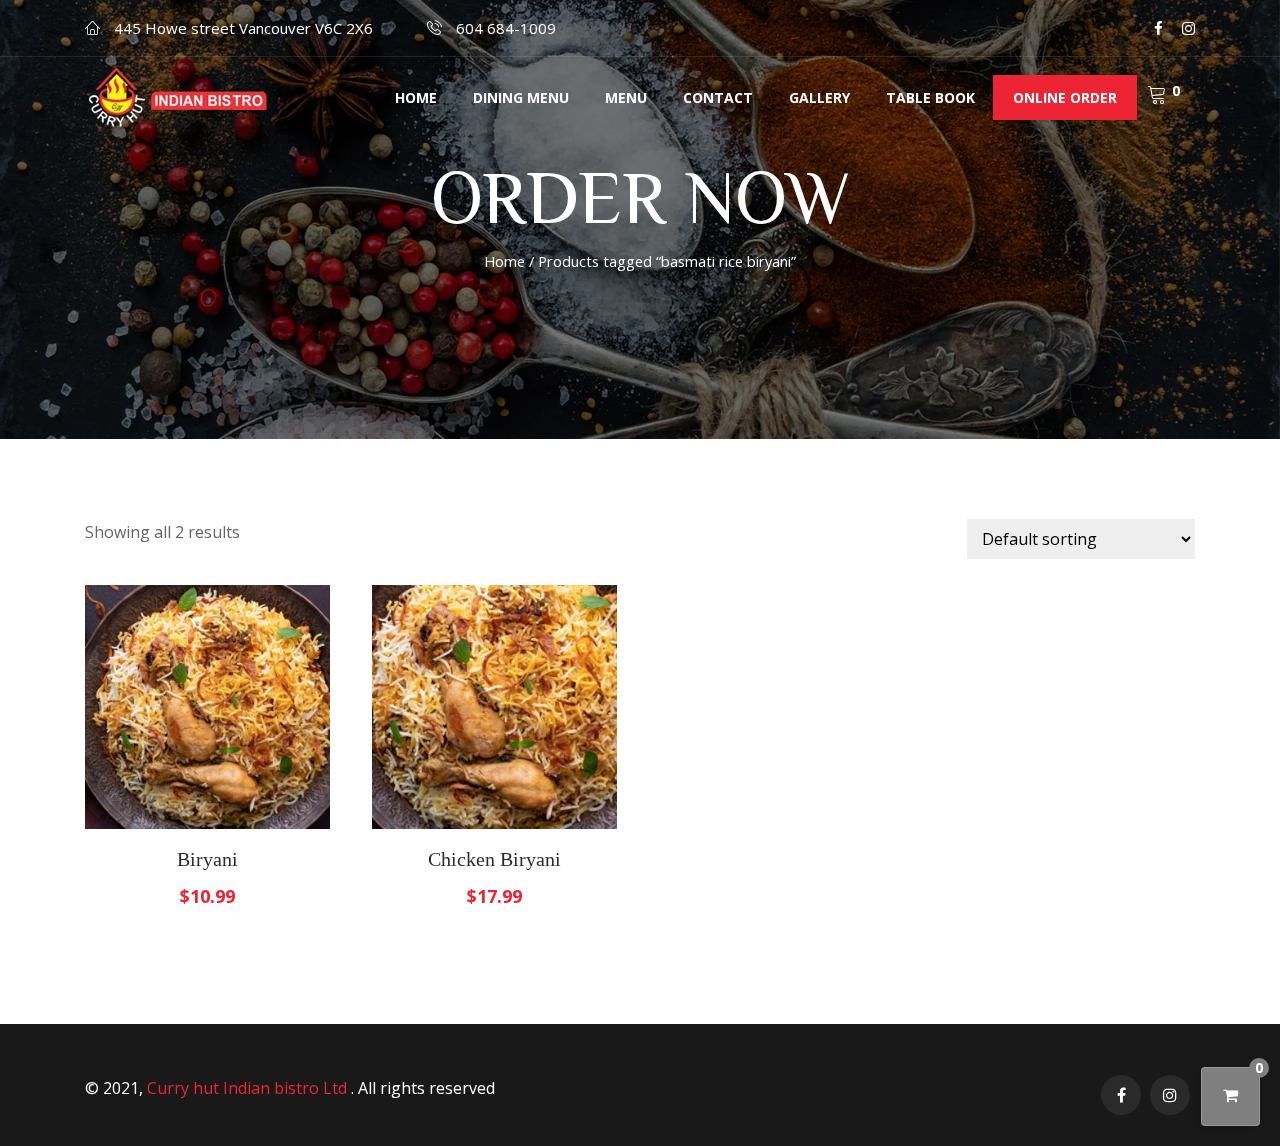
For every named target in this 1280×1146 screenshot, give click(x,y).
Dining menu (521, 97)
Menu (626, 97)
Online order (1065, 97)
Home (416, 97)
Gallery (819, 97)
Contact (718, 97)
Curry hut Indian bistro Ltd (249, 1088)
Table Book (930, 97)
